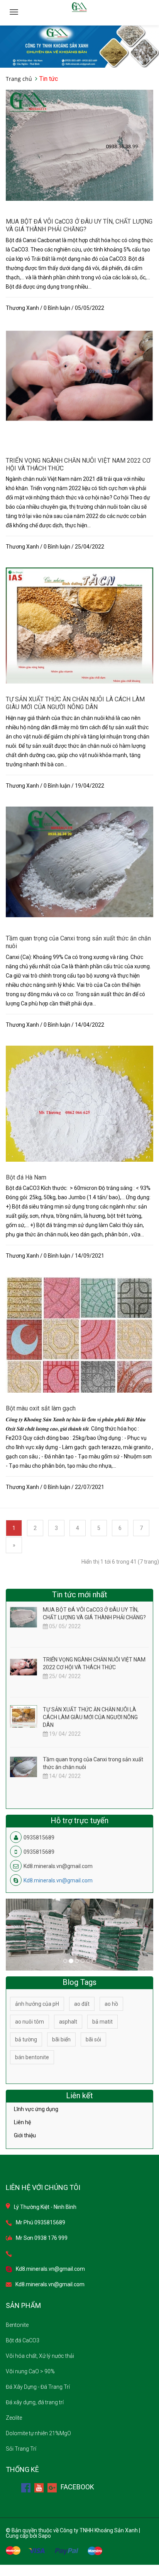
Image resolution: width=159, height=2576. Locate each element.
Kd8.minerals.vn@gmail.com (58, 1880)
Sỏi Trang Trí (21, 2449)
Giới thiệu (25, 2135)
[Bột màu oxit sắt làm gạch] (79, 1338)
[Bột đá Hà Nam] (79, 1119)
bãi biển (61, 2039)
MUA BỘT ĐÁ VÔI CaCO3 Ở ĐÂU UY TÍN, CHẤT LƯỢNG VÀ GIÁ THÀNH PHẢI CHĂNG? (79, 225)
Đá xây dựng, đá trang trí (35, 2402)
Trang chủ (19, 79)
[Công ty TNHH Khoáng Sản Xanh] (79, 46)
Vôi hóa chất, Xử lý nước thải (40, 2356)
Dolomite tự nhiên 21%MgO (38, 2433)
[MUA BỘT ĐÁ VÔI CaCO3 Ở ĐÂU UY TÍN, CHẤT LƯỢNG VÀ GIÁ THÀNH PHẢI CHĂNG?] (79, 145)
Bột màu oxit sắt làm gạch (41, 1408)
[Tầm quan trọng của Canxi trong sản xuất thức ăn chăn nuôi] (79, 862)
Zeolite (14, 2418)
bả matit (102, 2022)
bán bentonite (32, 2057)
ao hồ (111, 2004)
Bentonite (17, 2325)
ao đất (82, 2004)
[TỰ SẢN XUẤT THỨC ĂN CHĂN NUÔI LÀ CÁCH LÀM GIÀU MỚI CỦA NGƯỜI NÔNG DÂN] (79, 641)
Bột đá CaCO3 (23, 2340)
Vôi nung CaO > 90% (30, 2371)
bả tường (26, 2039)
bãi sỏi (93, 2039)
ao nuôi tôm (30, 2022)
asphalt (68, 2022)
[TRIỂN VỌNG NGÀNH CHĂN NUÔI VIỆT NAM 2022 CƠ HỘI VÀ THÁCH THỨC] (79, 375)
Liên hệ (22, 2122)
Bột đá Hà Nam (26, 1177)
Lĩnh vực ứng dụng (36, 2109)
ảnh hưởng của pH (37, 2004)
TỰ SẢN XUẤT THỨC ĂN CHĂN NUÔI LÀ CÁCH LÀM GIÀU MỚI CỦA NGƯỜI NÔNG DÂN (75, 703)
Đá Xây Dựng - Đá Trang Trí (38, 2387)
